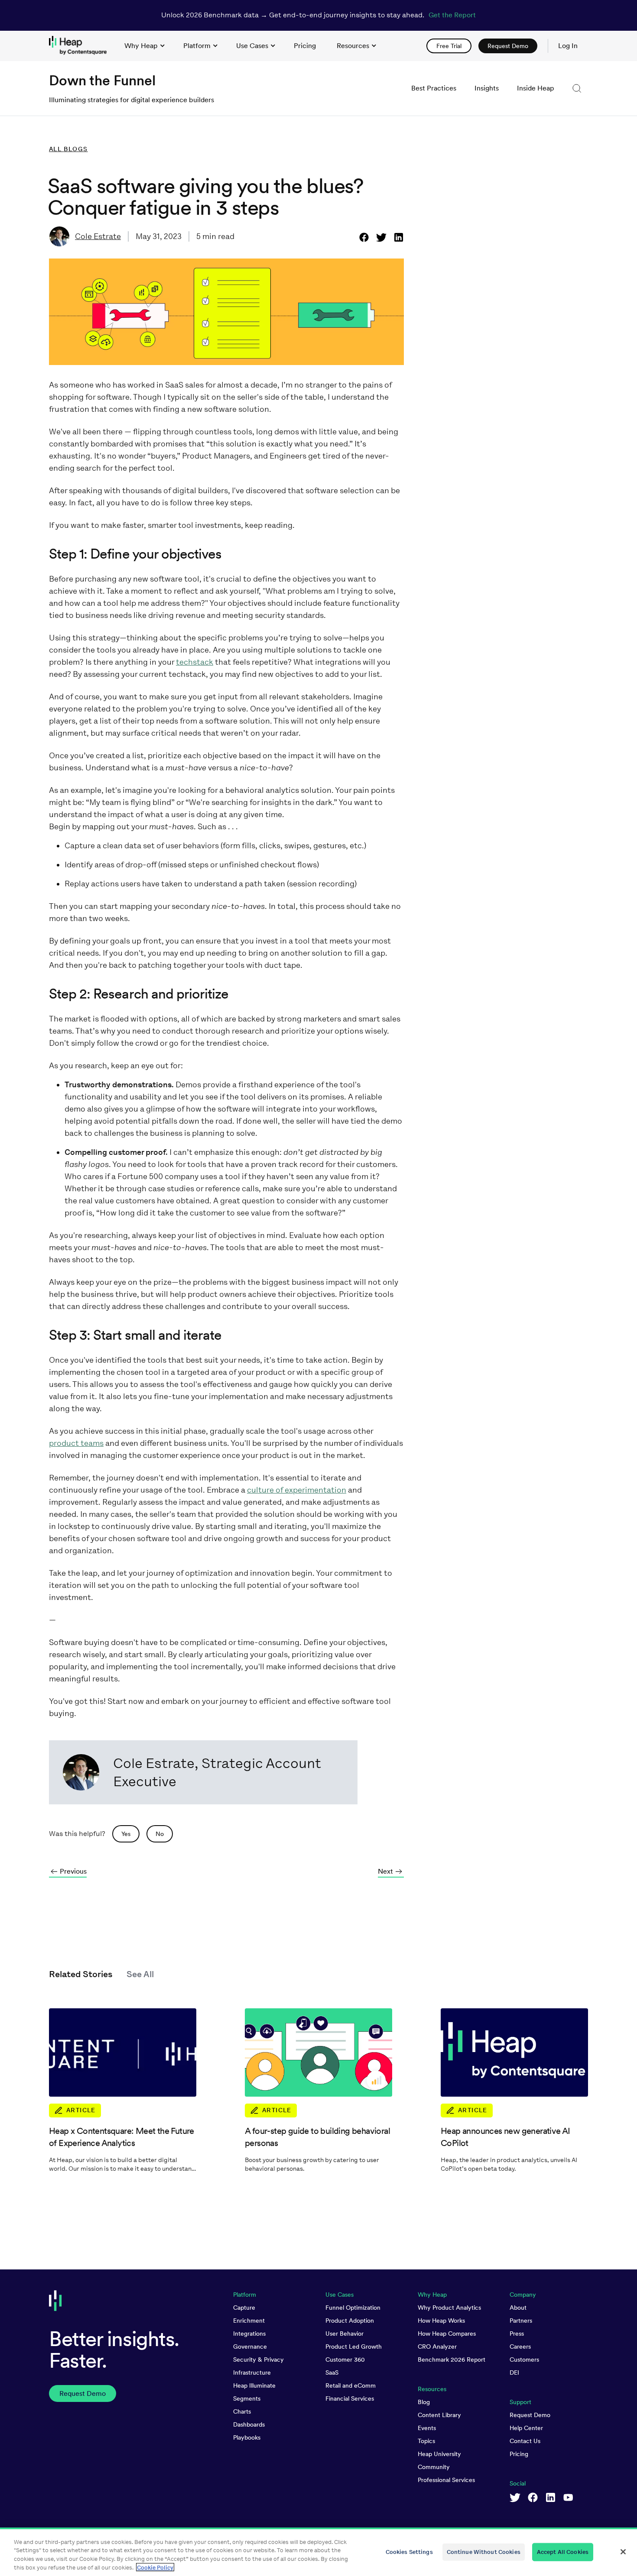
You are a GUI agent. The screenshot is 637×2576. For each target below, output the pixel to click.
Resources (353, 46)
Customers (524, 2359)
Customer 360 (345, 2359)
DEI (514, 2372)
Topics (426, 2441)
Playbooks (247, 2437)
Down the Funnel (102, 80)
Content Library (439, 2415)
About (518, 2308)
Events (427, 2428)
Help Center (526, 2428)
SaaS (332, 2372)
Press (517, 2334)
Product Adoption (350, 2321)
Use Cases (252, 46)
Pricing (519, 2454)
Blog (424, 2402)
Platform (197, 46)
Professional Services (446, 2480)
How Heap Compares (447, 2334)
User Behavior (344, 2334)
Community (434, 2467)
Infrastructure (252, 2372)
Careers (520, 2347)
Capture (244, 2308)
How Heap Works (441, 2321)
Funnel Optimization (353, 2308)
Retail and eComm (351, 2385)
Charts (242, 2411)
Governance (250, 2347)
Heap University (439, 2454)
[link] (305, 46)
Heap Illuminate (254, 2385)
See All (140, 1974)
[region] (318, 2552)
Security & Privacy (258, 2359)
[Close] (623, 2552)
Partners (521, 2321)
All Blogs (68, 149)
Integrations (249, 2334)
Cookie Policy (155, 2567)
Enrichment (249, 2321)
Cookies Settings (409, 2552)
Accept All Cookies (563, 2552)
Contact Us (525, 2441)
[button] (577, 88)
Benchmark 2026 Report (452, 2359)
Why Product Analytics (449, 2308)
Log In (568, 46)
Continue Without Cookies (484, 2552)
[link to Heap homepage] (81, 46)
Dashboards (249, 2424)
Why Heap (141, 46)
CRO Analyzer (437, 2347)
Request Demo (530, 2415)
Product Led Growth (354, 2347)
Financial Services (350, 2398)
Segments (247, 2398)
